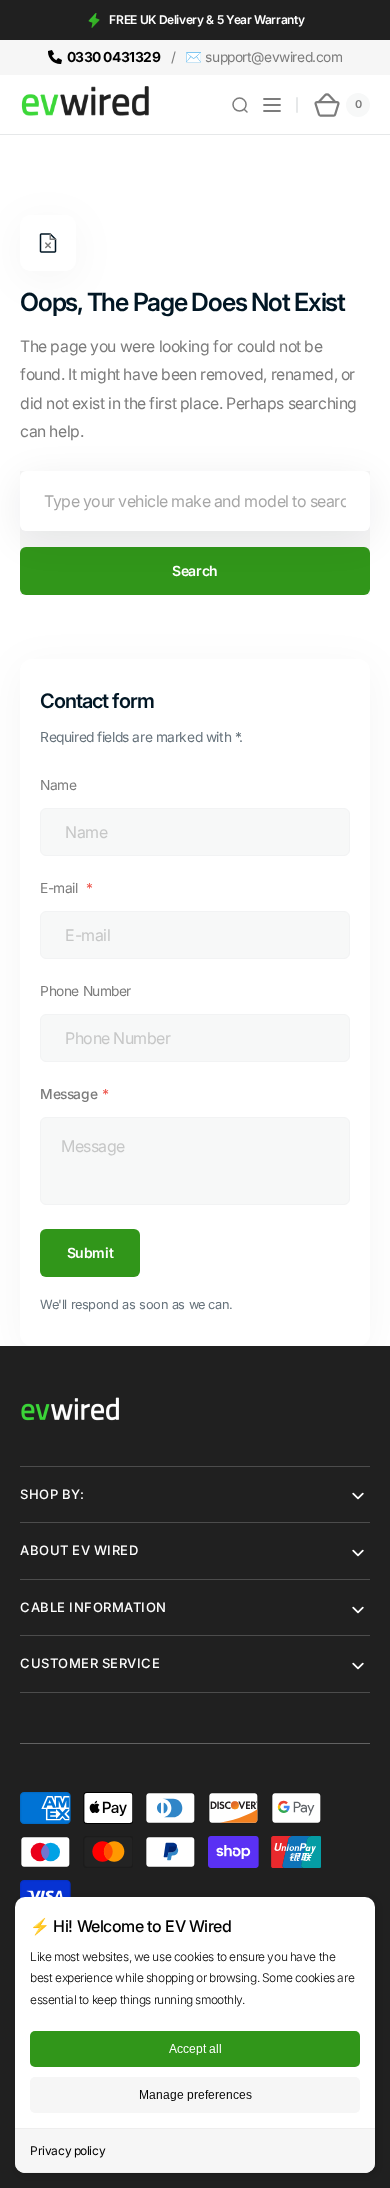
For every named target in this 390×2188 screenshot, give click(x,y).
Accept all (195, 2049)
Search (194, 570)
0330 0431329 (114, 57)
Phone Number (85, 991)
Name (58, 785)
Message (68, 1094)
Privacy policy (67, 2150)
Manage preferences (195, 2095)
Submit (90, 1252)
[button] (240, 105)
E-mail (60, 888)
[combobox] (195, 501)
